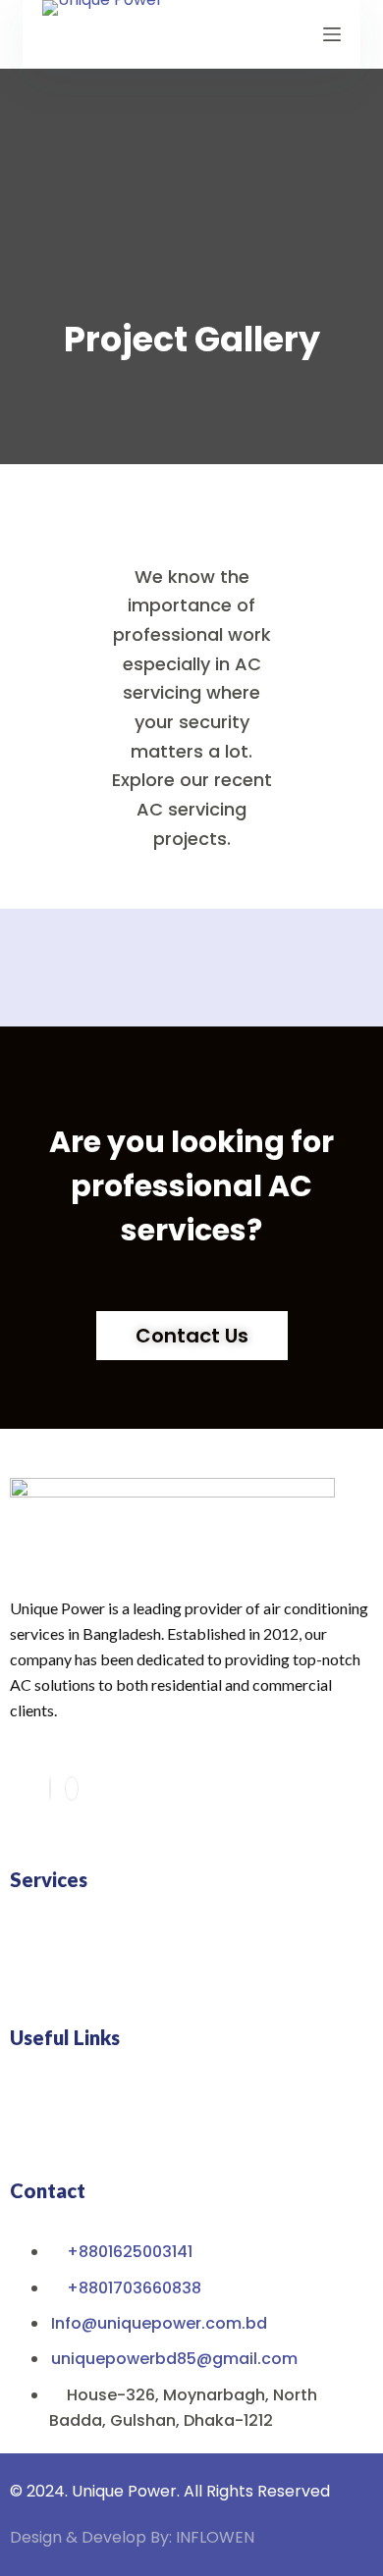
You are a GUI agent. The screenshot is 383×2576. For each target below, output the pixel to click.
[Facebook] (50, 1788)
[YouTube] (72, 1788)
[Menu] (332, 34)
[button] (191, 1950)
